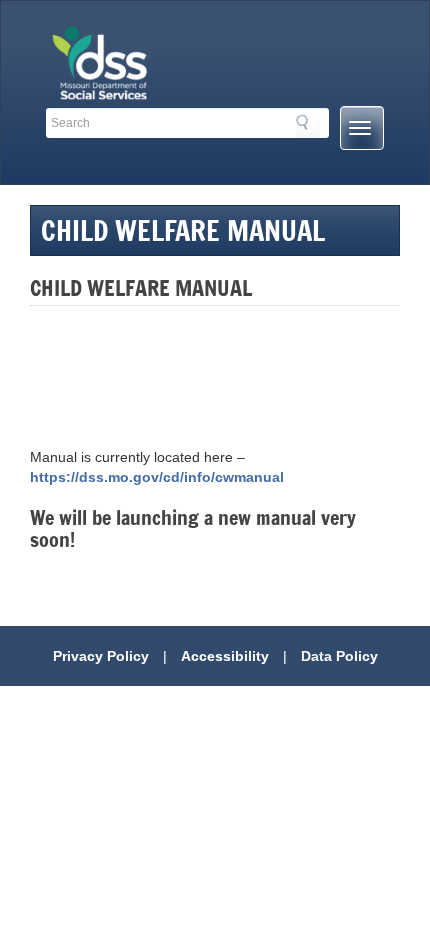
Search (308, 126)
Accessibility (225, 656)
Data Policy (339, 656)
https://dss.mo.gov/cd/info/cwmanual (157, 477)
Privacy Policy (101, 656)
